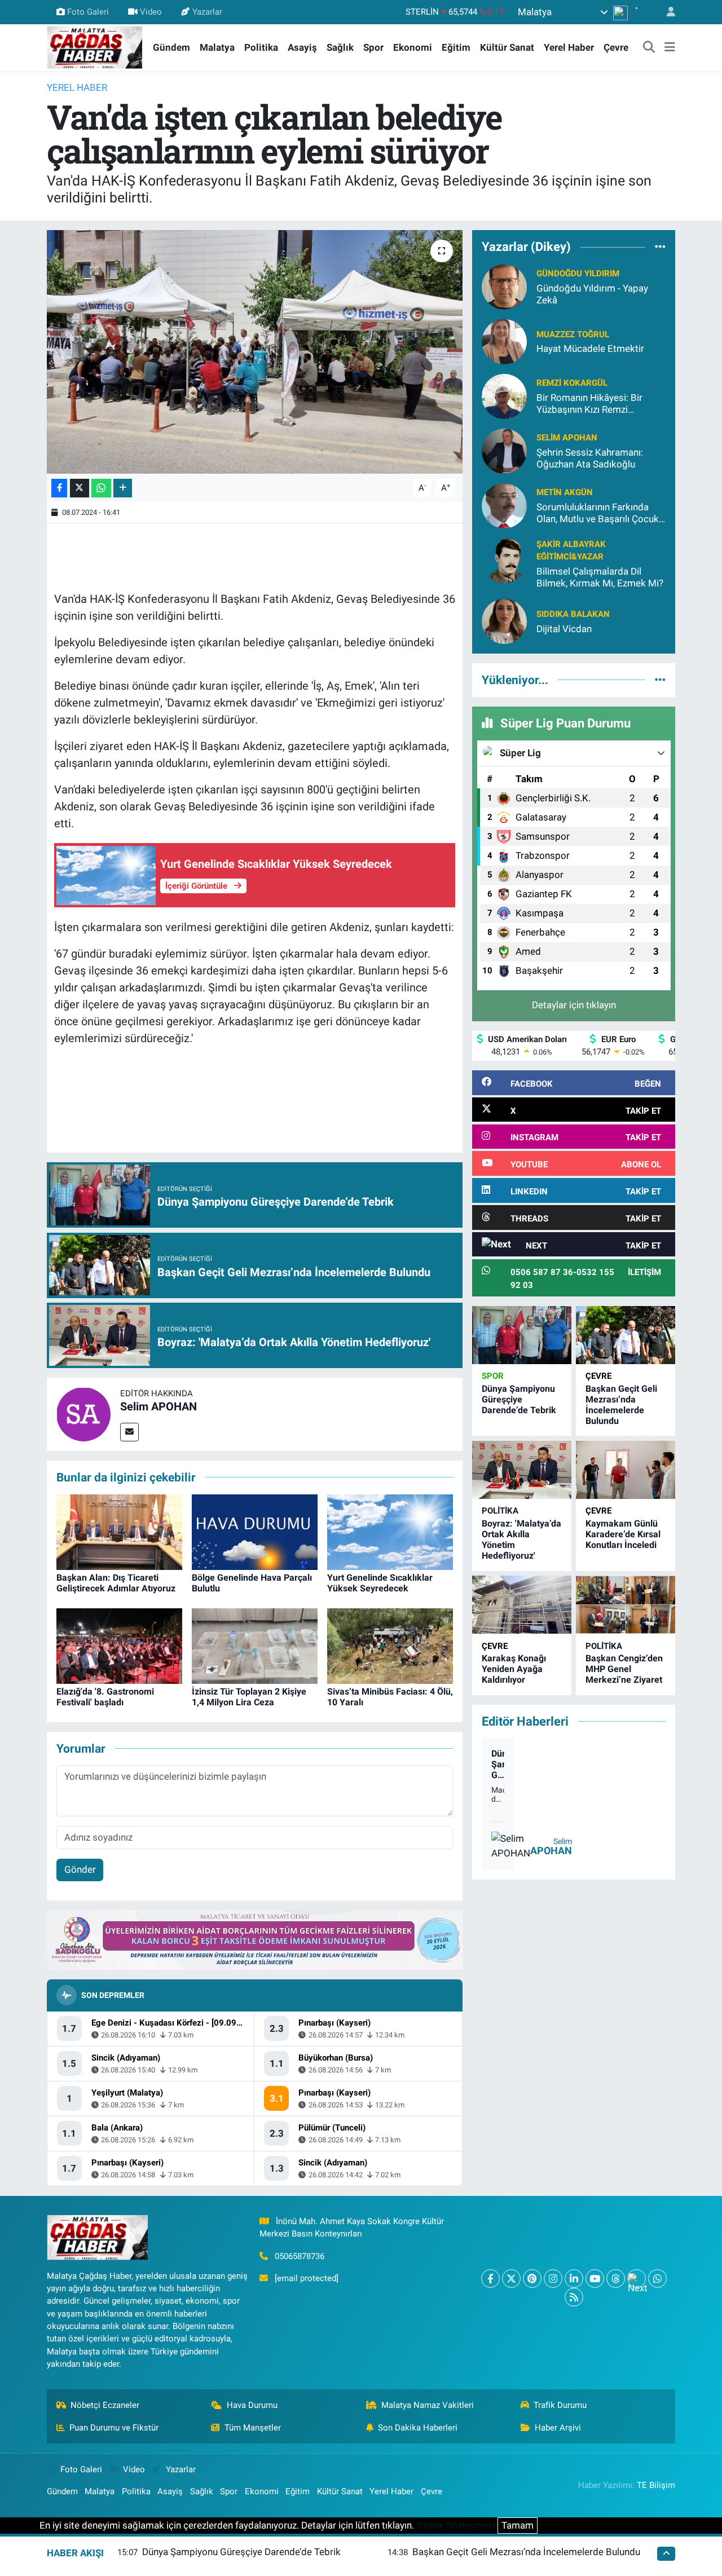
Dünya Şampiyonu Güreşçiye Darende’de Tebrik (519, 1399)
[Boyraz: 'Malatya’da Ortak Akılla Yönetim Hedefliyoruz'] (522, 1470)
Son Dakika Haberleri (418, 2428)
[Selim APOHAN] (83, 1413)
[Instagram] (553, 2279)
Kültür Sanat (507, 47)
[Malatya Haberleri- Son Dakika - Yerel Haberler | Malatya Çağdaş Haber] (95, 47)
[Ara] (649, 48)
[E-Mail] (129, 1432)
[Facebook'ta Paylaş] (59, 488)
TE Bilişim (656, 2485)
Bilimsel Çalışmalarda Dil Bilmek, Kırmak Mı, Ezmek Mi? (600, 577)
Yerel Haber (569, 47)
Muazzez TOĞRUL (573, 334)
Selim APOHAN (159, 1406)
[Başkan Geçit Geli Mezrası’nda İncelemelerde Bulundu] (626, 1335)
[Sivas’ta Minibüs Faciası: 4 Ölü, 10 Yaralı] (390, 1645)
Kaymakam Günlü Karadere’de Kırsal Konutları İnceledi (623, 1534)
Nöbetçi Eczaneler (105, 2405)
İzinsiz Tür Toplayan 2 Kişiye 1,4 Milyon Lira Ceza (249, 1697)
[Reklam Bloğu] (255, 1939)
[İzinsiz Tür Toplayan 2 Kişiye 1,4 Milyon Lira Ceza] (255, 1645)
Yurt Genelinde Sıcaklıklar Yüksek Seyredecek (380, 1583)
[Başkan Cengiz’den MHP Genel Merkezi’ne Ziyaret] (626, 1605)
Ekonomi (413, 47)
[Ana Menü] (670, 48)
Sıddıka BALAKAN (573, 614)
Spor (373, 47)
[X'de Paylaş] (80, 488)
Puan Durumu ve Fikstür (114, 2428)
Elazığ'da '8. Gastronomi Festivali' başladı (105, 1697)
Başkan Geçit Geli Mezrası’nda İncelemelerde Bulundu (621, 1405)
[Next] (637, 2279)
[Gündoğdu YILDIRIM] (504, 286)
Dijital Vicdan (564, 629)
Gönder (80, 1869)
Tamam (518, 2525)
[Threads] (616, 2279)
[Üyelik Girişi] (666, 12)
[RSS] (574, 2297)
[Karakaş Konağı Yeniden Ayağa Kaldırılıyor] (522, 1605)
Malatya (217, 47)
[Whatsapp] (657, 2279)
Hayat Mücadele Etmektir (590, 349)
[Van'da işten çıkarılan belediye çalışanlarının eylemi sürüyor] (255, 352)
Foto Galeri (88, 12)
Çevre (616, 47)
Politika (261, 47)
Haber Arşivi (558, 2428)
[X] (511, 2279)
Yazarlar (207, 12)
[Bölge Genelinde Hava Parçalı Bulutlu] (255, 1531)
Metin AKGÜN (565, 492)
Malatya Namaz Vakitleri (428, 2405)
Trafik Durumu (560, 2405)
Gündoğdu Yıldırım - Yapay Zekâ (592, 294)
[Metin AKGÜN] (504, 505)
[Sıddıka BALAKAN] (504, 621)
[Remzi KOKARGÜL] (504, 395)
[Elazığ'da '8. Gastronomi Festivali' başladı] (119, 1645)
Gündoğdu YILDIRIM (578, 274)
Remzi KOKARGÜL (572, 383)
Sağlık (340, 47)
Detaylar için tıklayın (574, 1005)
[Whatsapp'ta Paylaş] (101, 488)
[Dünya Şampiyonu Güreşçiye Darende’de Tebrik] (522, 1335)
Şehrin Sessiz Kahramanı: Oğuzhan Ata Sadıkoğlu (590, 458)
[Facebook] (490, 2279)
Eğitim (456, 47)
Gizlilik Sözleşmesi (456, 2525)
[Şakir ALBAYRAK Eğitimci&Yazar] (504, 559)
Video (151, 12)
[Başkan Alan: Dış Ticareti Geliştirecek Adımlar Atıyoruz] (119, 1531)
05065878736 (300, 2256)
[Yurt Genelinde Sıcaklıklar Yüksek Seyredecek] (390, 1531)
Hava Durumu (252, 2405)
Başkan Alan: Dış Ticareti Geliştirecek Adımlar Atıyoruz (116, 1583)
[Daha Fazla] (123, 488)
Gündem (171, 47)
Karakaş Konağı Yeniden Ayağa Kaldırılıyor (514, 1669)
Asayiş (302, 47)
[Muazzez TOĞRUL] (504, 341)
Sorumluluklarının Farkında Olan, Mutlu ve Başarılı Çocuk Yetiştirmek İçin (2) (598, 513)
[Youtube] (595, 2279)
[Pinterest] (532, 2279)
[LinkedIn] (574, 2279)
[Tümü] (660, 247)
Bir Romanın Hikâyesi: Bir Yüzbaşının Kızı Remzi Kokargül (589, 404)
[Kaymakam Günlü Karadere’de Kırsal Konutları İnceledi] (626, 1470)
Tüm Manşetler (253, 2428)
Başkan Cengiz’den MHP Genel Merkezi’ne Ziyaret (624, 1669)
